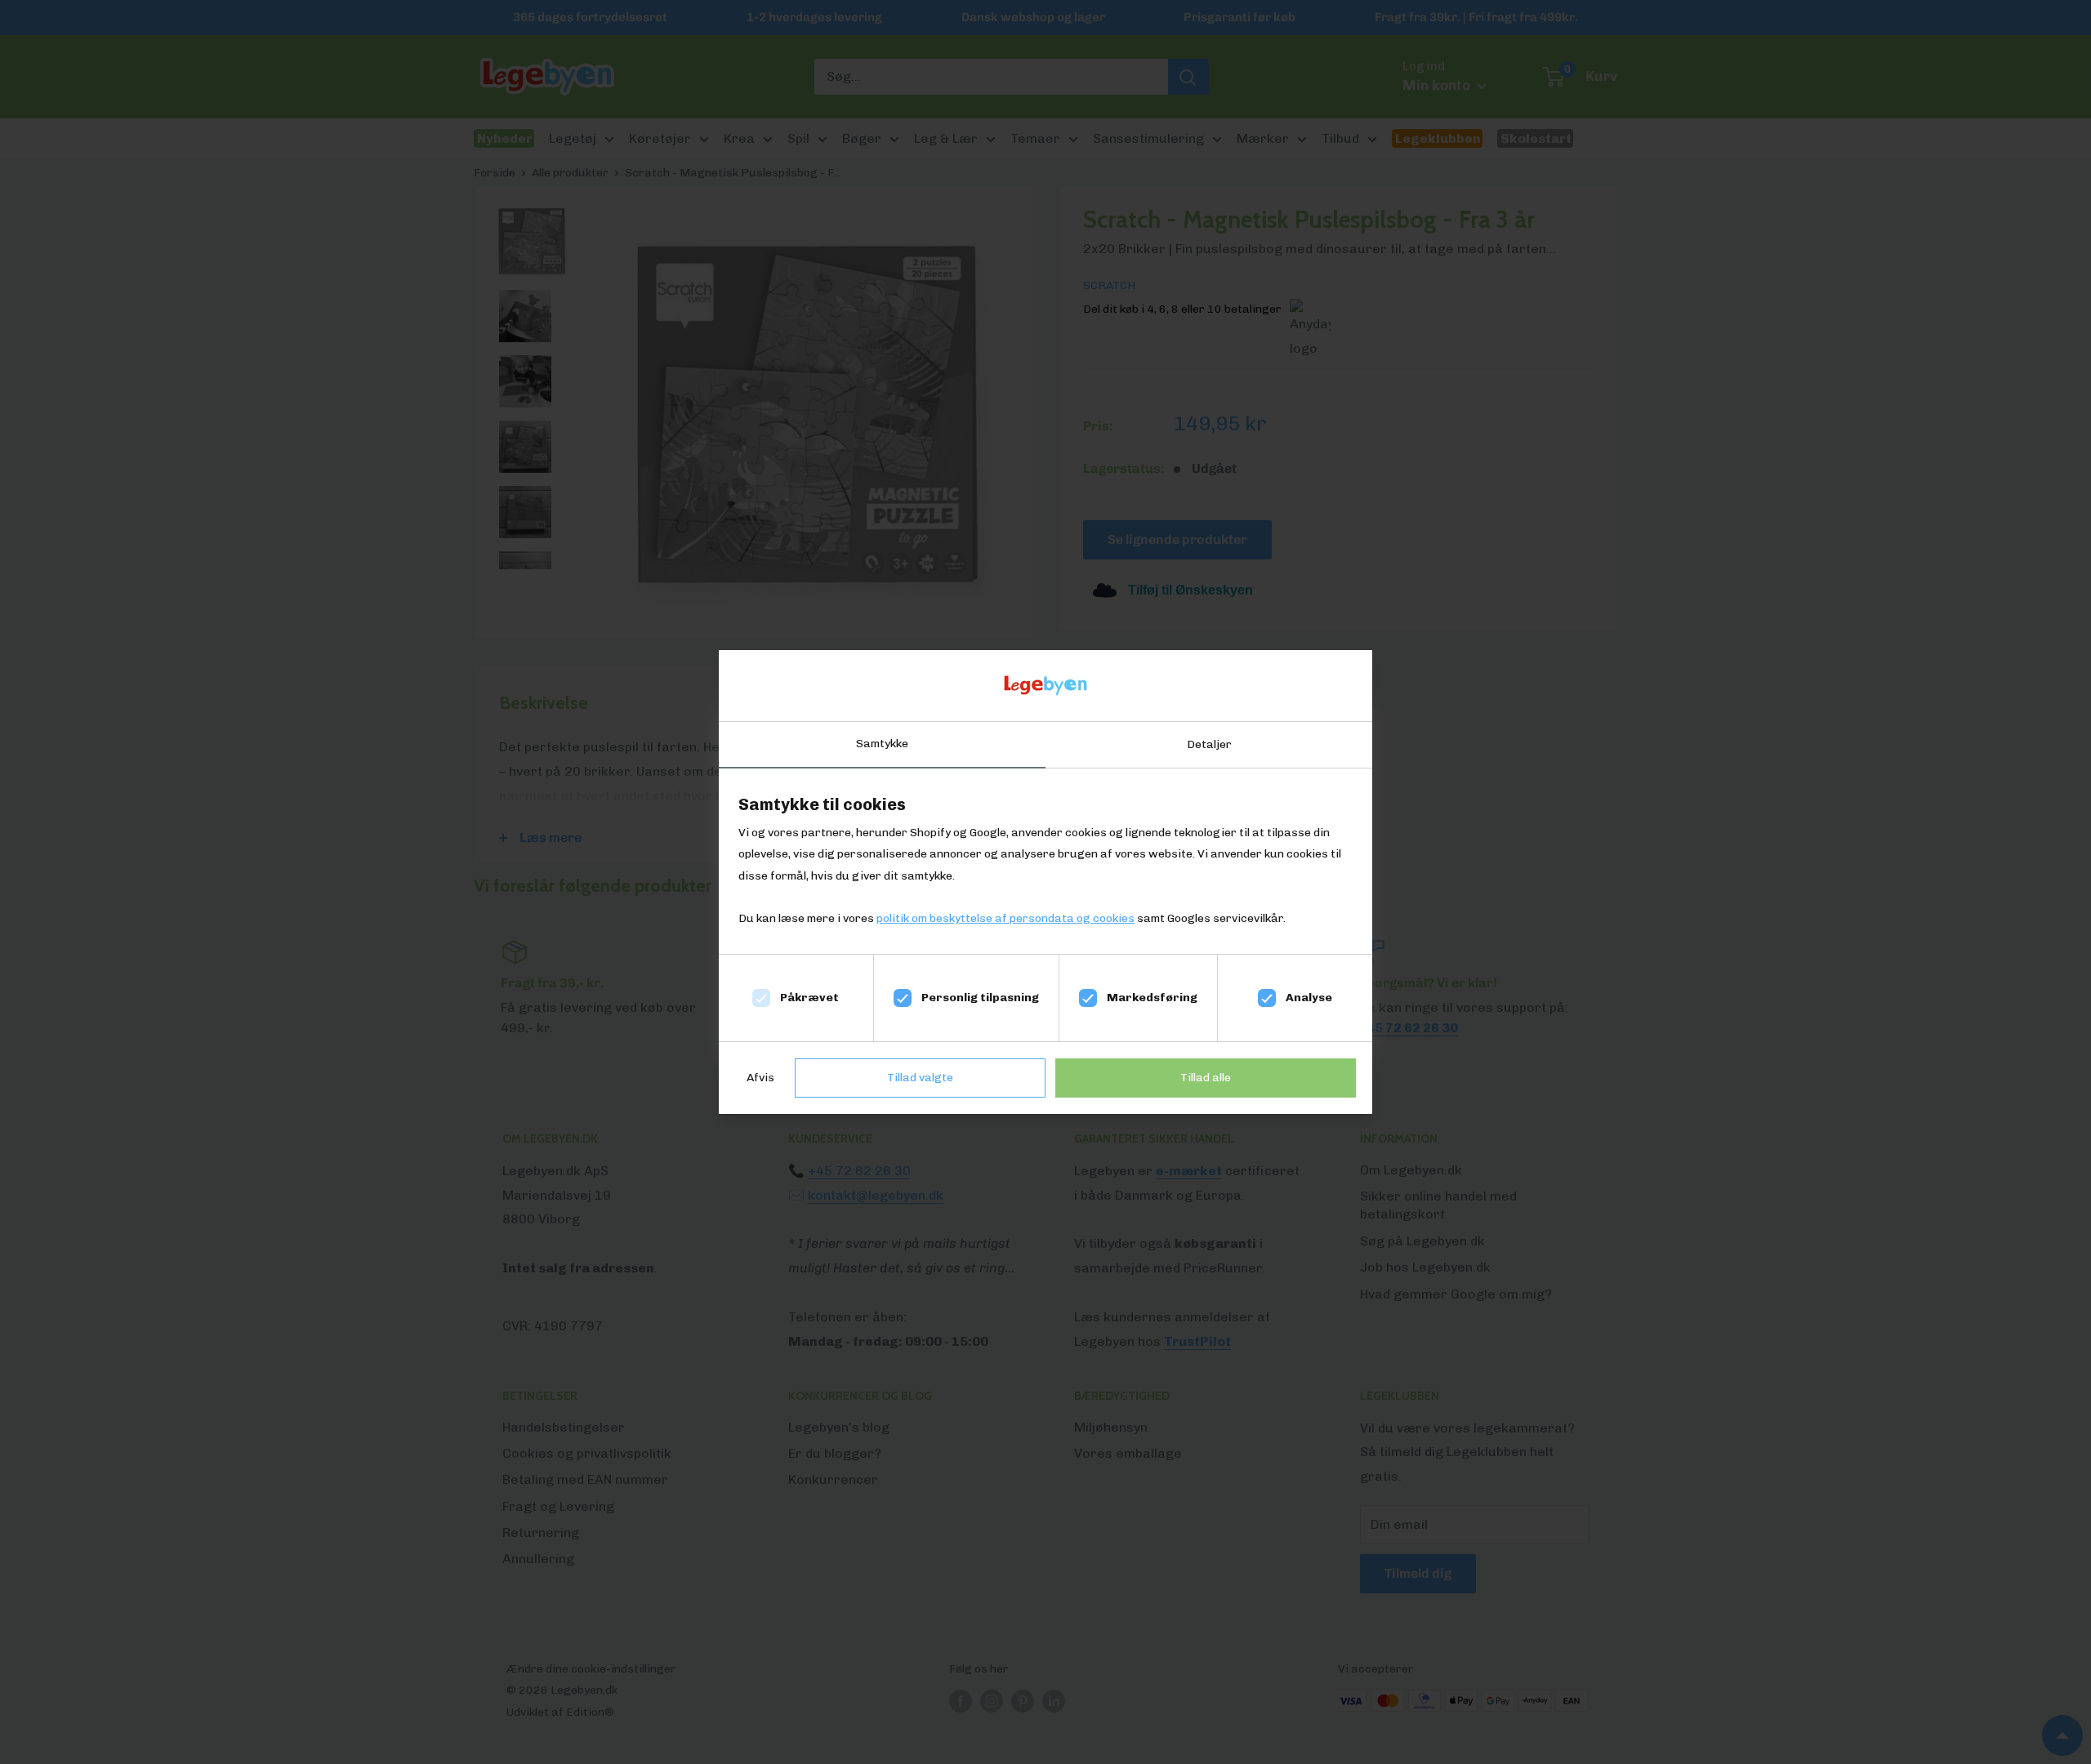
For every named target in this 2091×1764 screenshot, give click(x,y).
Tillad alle (1206, 1078)
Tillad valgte (920, 1078)
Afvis (760, 1078)
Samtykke (882, 744)
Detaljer (1209, 744)
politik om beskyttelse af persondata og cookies (1005, 918)
